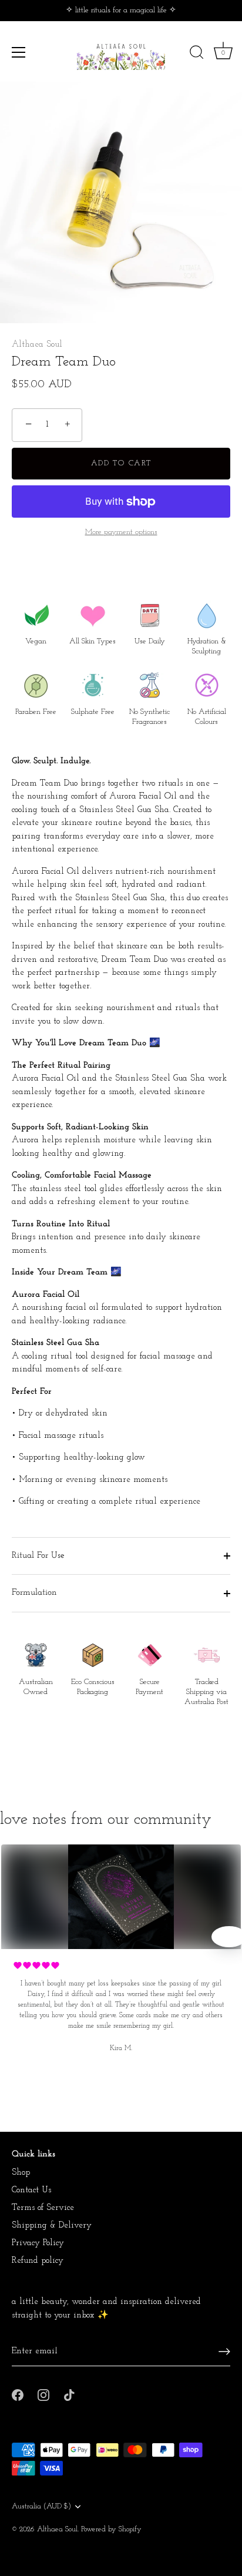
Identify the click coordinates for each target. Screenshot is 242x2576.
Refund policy (38, 2261)
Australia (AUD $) (41, 2506)
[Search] (197, 54)
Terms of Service (43, 2208)
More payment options (121, 532)
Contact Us (31, 2190)
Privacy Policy (38, 2243)
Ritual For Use (38, 1556)
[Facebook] (18, 2395)
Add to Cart (121, 463)
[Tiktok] (69, 2395)
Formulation (34, 1593)
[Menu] (19, 52)
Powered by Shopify (111, 2529)
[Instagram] (43, 2395)
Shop (21, 2173)
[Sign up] (224, 2352)
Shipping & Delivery (52, 2226)
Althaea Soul (37, 345)
